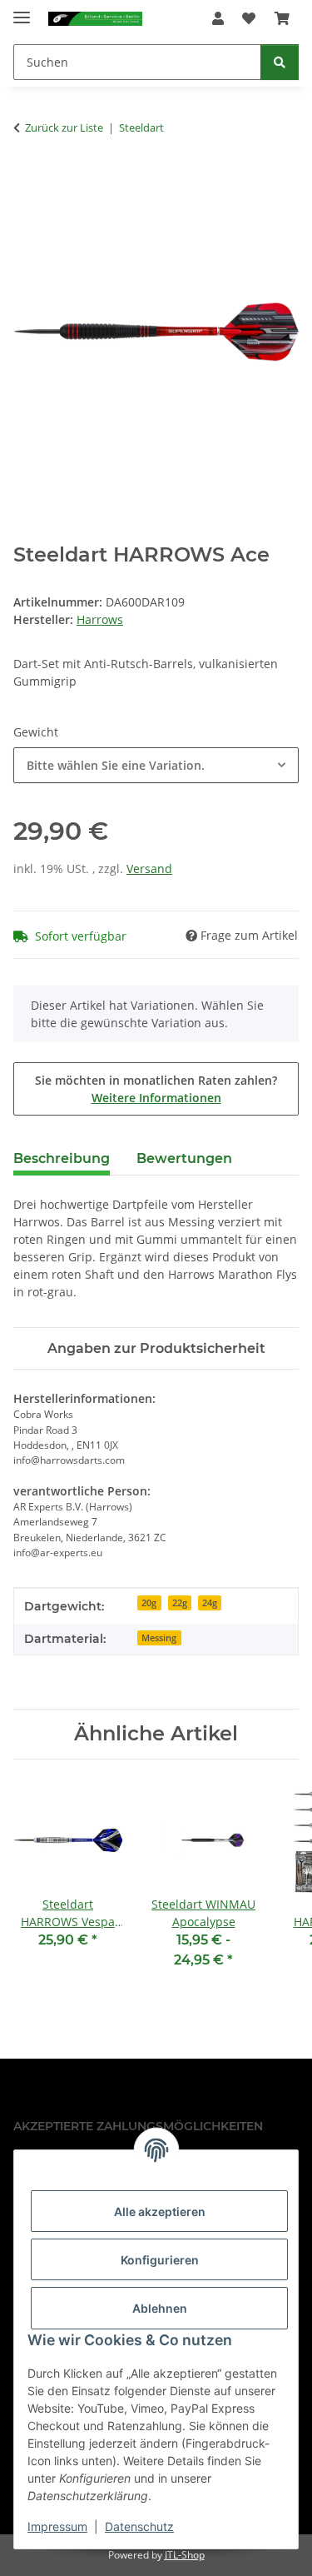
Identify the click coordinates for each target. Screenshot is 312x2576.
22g (180, 1603)
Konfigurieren (160, 2260)
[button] (218, 18)
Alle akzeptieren (160, 2212)
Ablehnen (160, 2308)
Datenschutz (139, 2526)
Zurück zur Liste (64, 127)
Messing (159, 1638)
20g (149, 1603)
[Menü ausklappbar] (22, 10)
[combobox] (156, 765)
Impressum (57, 2526)
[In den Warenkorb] (27, 180)
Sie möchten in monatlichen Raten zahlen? (156, 1089)
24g (210, 1603)
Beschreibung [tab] (62, 1158)
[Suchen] (280, 62)
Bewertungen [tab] (184, 1158)
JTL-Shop (185, 2555)
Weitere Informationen (156, 1098)
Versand (149, 869)
